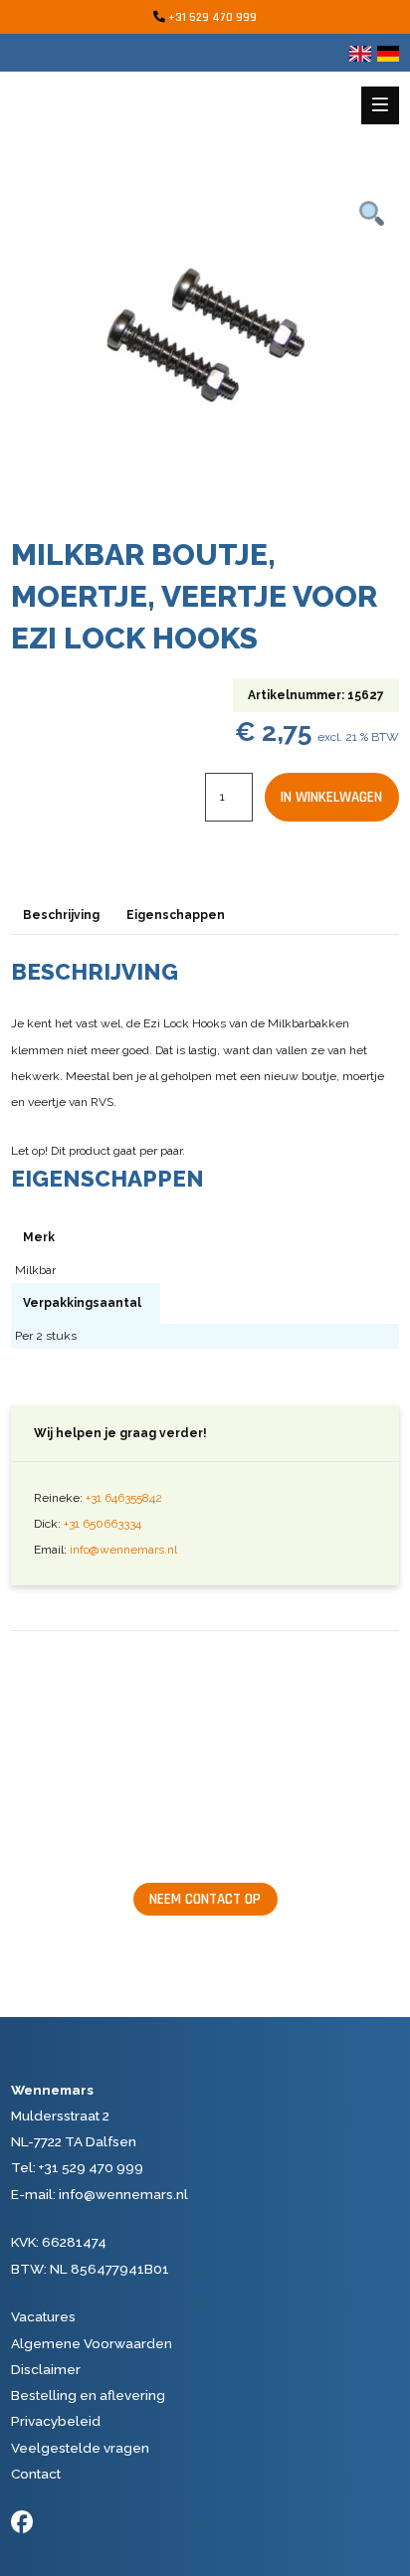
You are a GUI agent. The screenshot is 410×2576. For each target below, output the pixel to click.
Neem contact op (205, 1899)
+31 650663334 (102, 1524)
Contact (36, 2474)
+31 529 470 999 (212, 18)
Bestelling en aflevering (88, 2395)
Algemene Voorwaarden (92, 2343)
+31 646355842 (124, 1498)
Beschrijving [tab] (61, 915)
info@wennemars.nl (123, 1550)
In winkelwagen (331, 797)
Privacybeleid (56, 2421)
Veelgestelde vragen (80, 2448)
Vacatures (43, 2316)
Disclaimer (46, 2369)
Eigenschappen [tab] (176, 915)
